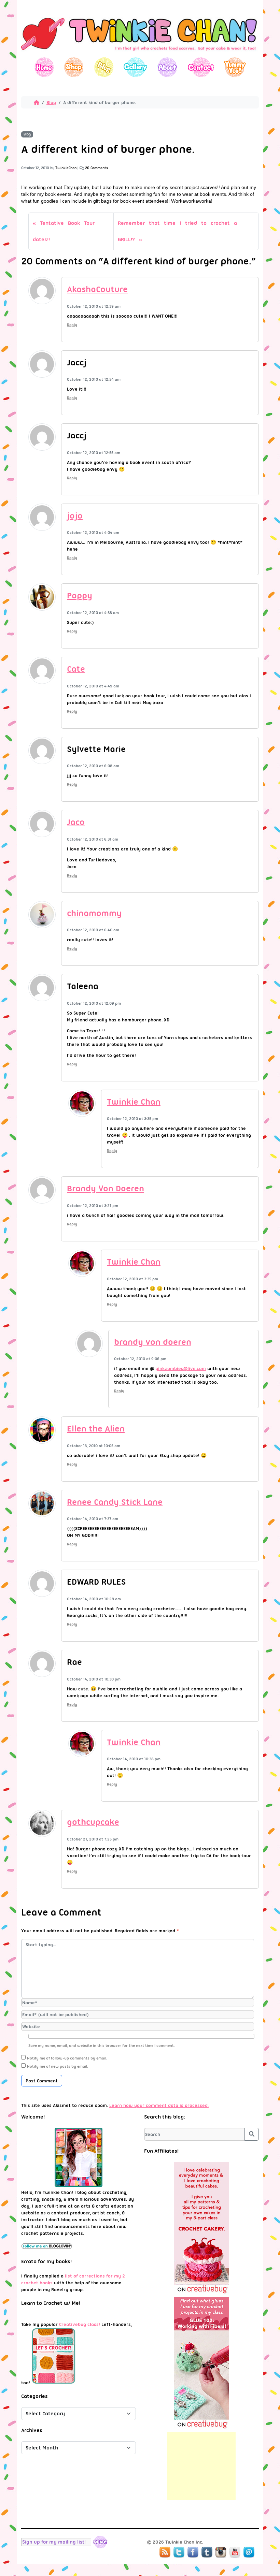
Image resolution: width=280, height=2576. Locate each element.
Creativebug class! (80, 2324)
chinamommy (94, 913)
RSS (165, 2552)
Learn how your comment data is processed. (159, 2105)
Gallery (135, 67)
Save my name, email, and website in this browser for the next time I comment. (102, 2046)
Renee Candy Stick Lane (115, 1502)
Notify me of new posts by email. (58, 2066)
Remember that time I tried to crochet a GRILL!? (177, 231)
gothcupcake (93, 1822)
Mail (249, 2552)
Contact (201, 67)
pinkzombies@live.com (181, 1368)
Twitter (179, 2552)
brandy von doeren (153, 1342)
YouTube (235, 2552)
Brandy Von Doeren (106, 1188)
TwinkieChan (66, 168)
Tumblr (207, 2552)
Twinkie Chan (134, 1102)
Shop (74, 67)
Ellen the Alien (96, 1429)
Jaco (76, 822)
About (167, 67)
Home (44, 67)
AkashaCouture (97, 289)
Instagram (221, 2552)
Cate (76, 669)
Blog (104, 67)
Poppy (80, 595)
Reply (72, 325)
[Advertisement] (201, 2466)
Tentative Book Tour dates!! (64, 231)
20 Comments (96, 168)
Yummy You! (235, 67)
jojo (75, 516)
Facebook (193, 2552)
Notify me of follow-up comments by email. (67, 2058)
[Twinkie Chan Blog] (140, 54)
